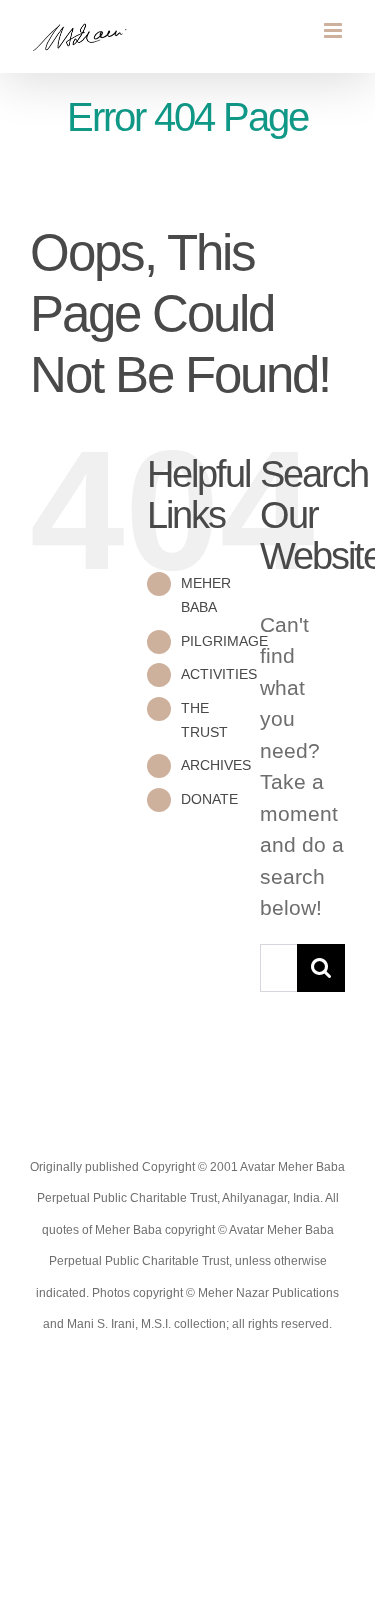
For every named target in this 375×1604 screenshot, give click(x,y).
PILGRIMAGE (224, 641)
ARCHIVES (216, 765)
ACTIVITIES (219, 674)
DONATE (209, 799)
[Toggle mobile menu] (334, 30)
